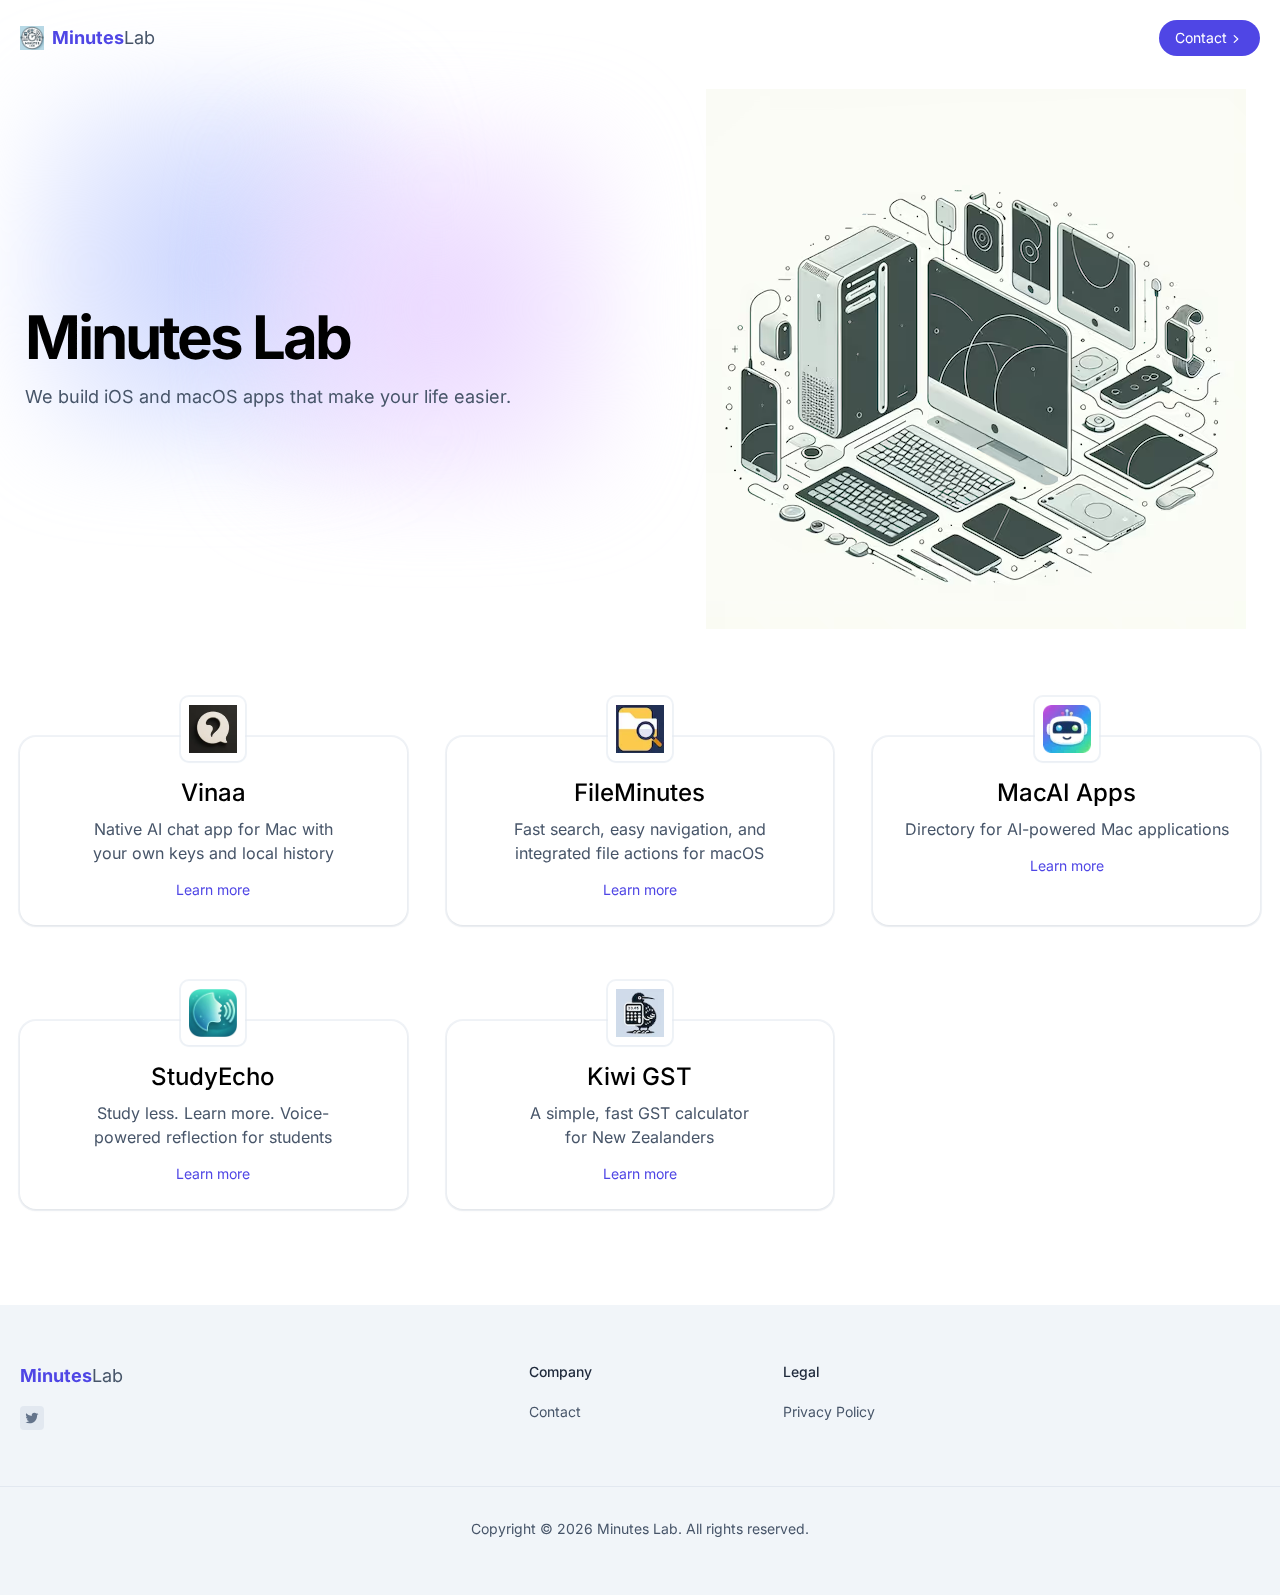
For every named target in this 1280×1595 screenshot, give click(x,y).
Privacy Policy (829, 1411)
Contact (555, 1411)
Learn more (213, 889)
